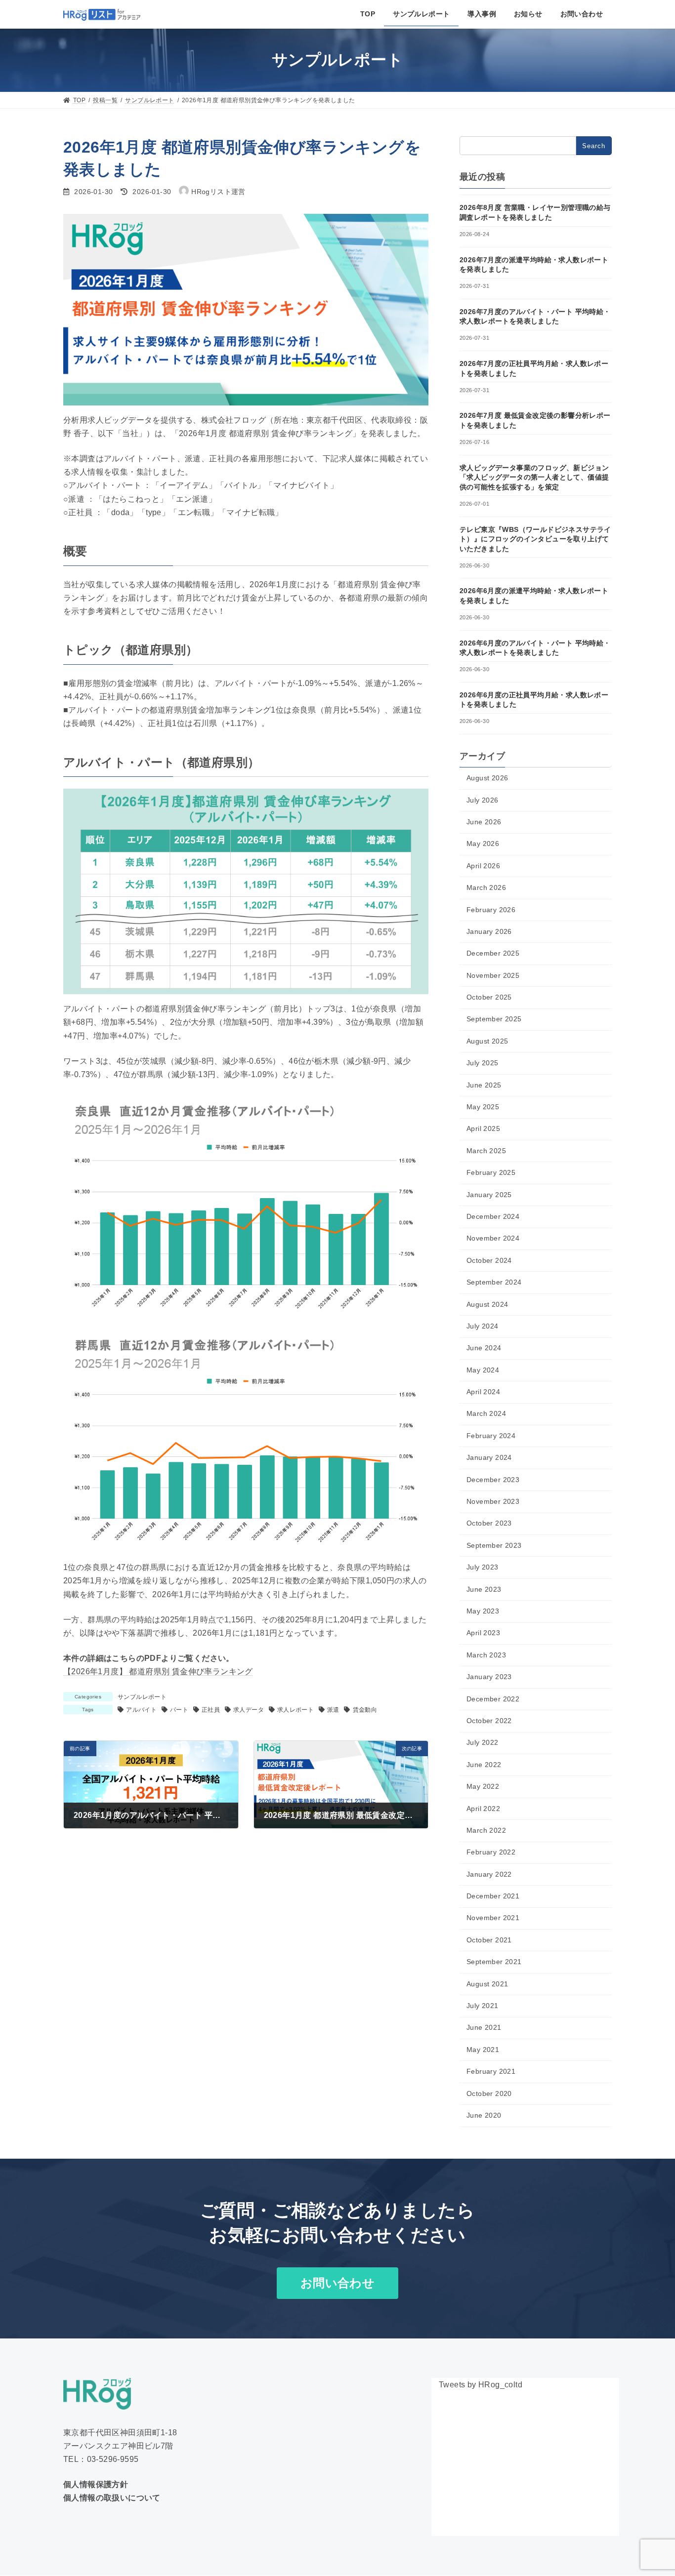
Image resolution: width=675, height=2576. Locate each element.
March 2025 (486, 1151)
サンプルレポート (142, 1697)
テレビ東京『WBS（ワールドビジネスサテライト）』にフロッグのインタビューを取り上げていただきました (535, 539)
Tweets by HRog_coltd (481, 2385)
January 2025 (489, 1195)
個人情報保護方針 (96, 2484)
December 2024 (493, 1216)
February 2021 (491, 2071)
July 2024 (483, 1326)
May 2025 (483, 1107)
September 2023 (494, 1545)
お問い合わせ (337, 2283)
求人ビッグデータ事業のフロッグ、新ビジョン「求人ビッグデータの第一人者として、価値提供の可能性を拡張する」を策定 (534, 477)
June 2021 (484, 2027)
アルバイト (141, 1710)
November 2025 (493, 975)
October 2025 (489, 997)
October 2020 (489, 2093)
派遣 (333, 1710)
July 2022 (483, 1742)
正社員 (211, 1710)
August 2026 (487, 778)
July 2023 (483, 1567)
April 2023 (483, 1633)
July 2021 (483, 2006)
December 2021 (493, 1896)
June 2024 (484, 1348)
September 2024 (494, 1282)
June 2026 (484, 822)
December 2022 (493, 1699)
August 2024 (487, 1304)
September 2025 (494, 1019)
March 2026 (486, 887)
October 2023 (489, 1523)
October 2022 (489, 1721)
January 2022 (489, 1874)
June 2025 (484, 1085)
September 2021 (494, 1962)
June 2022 (484, 1765)
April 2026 (483, 866)
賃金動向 (365, 1710)
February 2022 (491, 1852)
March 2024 (486, 1413)
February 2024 (491, 1436)
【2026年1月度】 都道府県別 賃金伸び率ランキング (158, 1671)
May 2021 (483, 2050)
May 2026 (483, 844)
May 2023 (483, 1611)
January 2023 (489, 1677)
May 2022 (483, 1786)
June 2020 (484, 2115)
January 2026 (489, 931)
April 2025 (483, 1128)
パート (179, 1710)
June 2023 (484, 1589)
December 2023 (493, 1480)
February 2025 (491, 1172)
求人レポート (295, 1710)
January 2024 (489, 1457)
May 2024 (483, 1370)
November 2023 (493, 1501)
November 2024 (493, 1238)
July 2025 (483, 1063)
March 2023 (486, 1655)
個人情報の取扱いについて (112, 2498)
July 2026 (483, 800)
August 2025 (487, 1041)
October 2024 (489, 1260)
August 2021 (487, 1984)
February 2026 (491, 909)
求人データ (249, 1710)
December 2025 (493, 953)
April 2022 (483, 1809)
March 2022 (486, 1830)
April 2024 (483, 1392)
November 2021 (493, 1918)
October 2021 (489, 1940)
